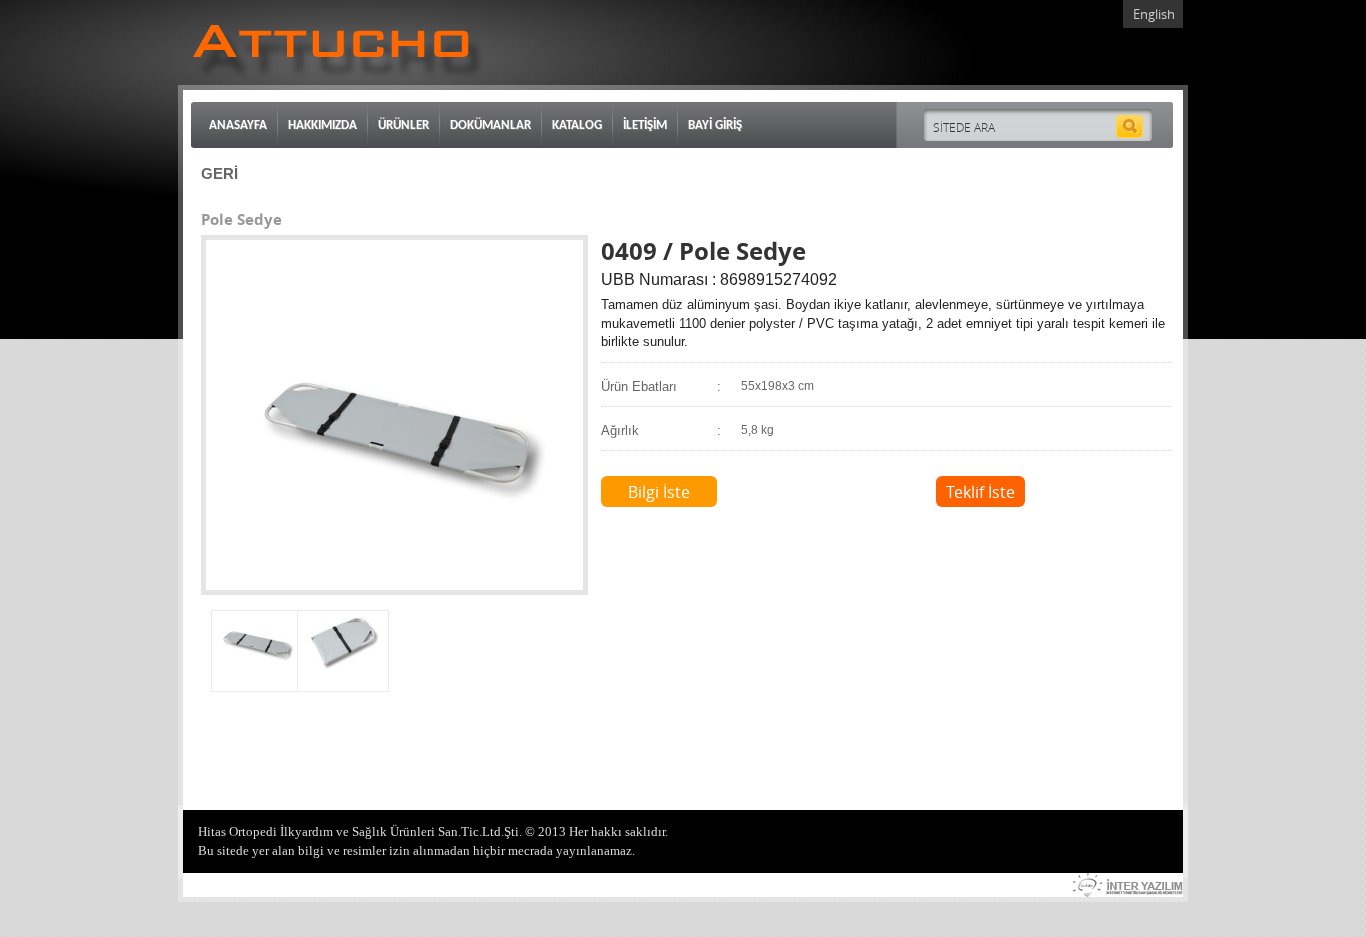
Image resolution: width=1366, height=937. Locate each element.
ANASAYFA (238, 125)
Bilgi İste (659, 492)
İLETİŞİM (645, 125)
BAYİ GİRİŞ (715, 125)
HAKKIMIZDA (322, 125)
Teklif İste (980, 492)
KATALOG (577, 125)
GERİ (219, 173)
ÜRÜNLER (403, 125)
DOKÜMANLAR (490, 125)
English (1154, 14)
